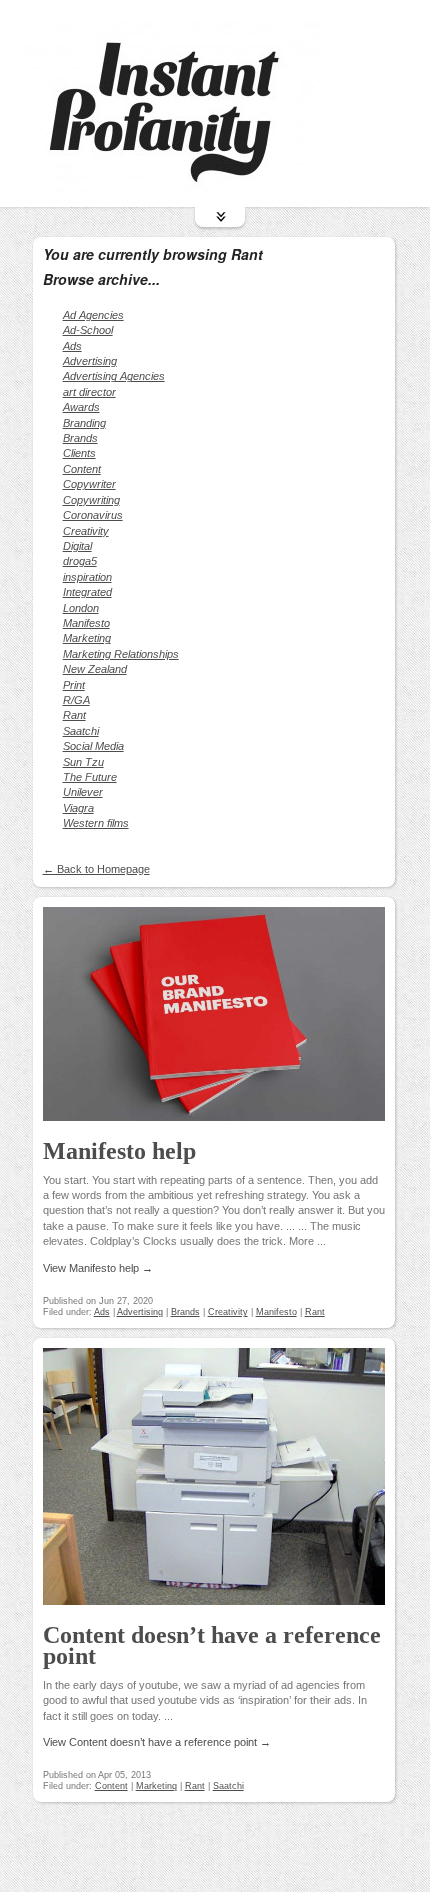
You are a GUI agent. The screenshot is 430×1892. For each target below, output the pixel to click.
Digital (77, 546)
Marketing (87, 638)
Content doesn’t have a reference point (212, 1646)
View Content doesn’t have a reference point (157, 1742)
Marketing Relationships (121, 654)
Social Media (93, 746)
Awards (81, 407)
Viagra (78, 808)
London (81, 608)
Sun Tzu (83, 762)
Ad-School (88, 330)
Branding (84, 423)
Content (82, 469)
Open (220, 217)
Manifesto (86, 623)
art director (89, 392)
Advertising (90, 361)
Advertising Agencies (114, 376)
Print (74, 685)
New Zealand (95, 669)
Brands (80, 438)
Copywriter (89, 484)
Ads (72, 346)
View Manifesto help (98, 1268)
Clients (79, 453)
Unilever (83, 792)
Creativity (86, 531)
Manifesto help (119, 1151)
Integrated (87, 592)
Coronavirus (93, 515)
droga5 (80, 561)
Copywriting (91, 500)
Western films (96, 823)
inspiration (87, 577)
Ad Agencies (93, 315)
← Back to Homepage (96, 869)
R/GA (76, 700)
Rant (74, 715)
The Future (90, 777)
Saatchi (81, 731)
